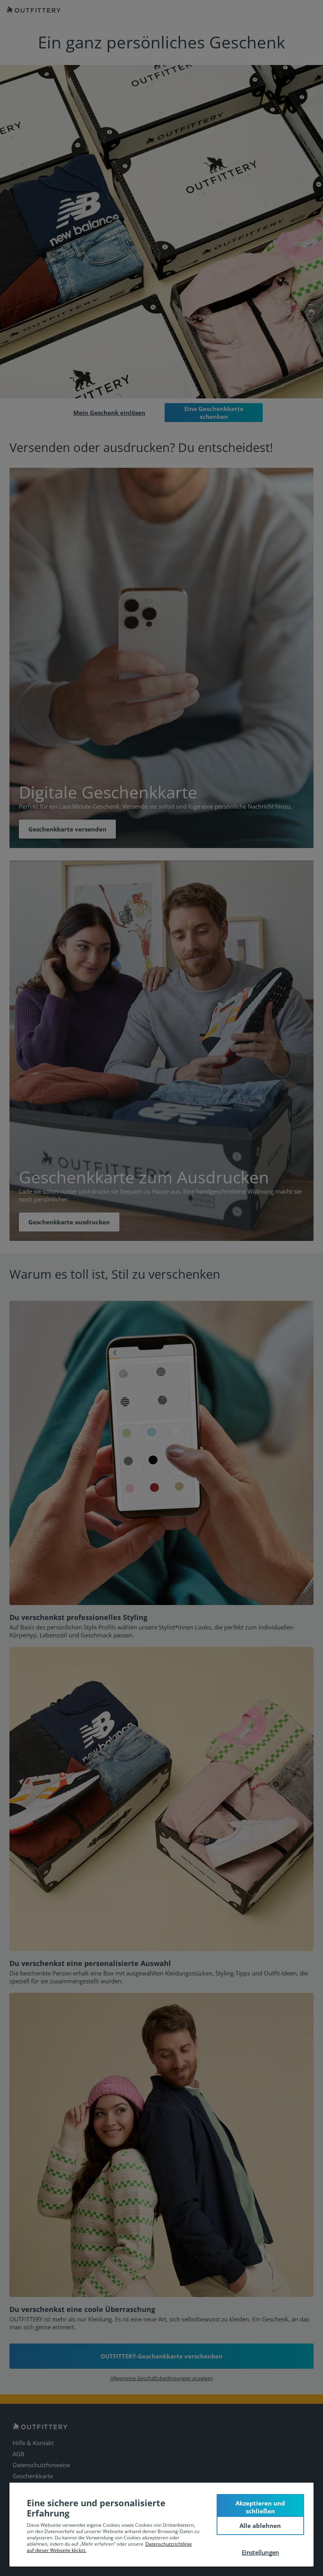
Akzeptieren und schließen (260, 2507)
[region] (161, 2525)
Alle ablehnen (260, 2526)
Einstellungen (261, 2552)
